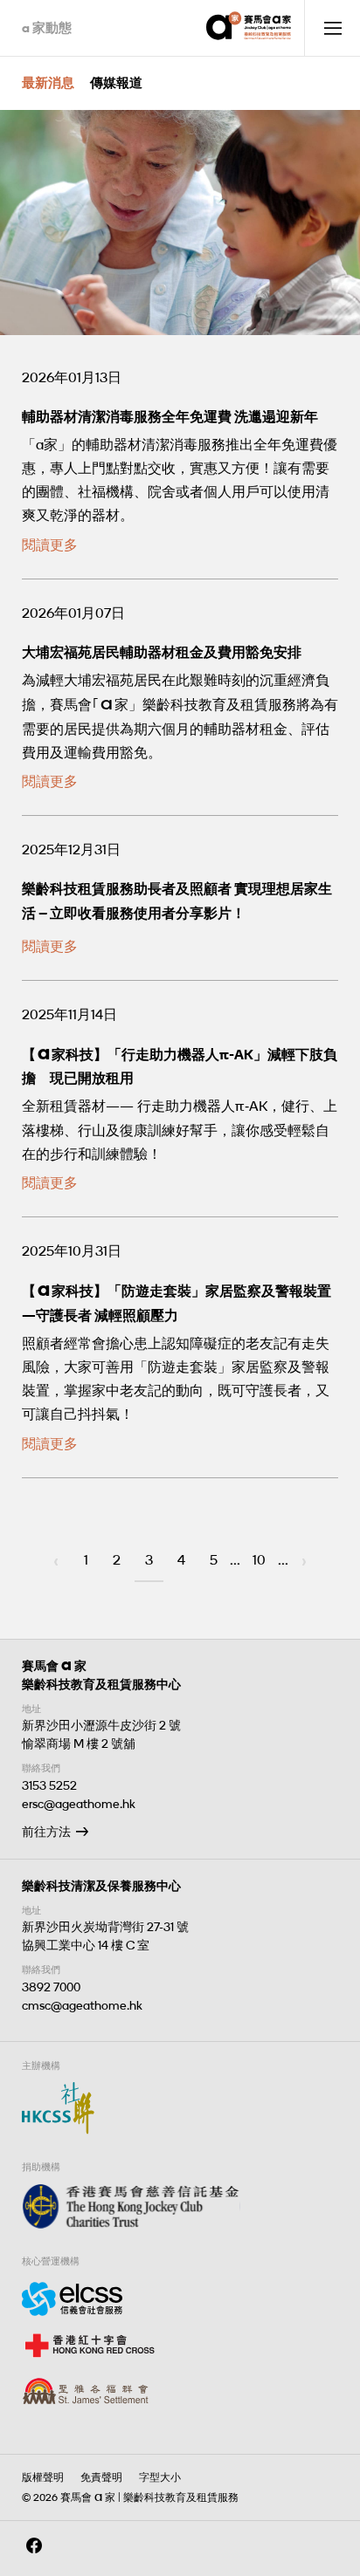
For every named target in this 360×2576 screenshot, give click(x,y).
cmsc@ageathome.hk (82, 2006)
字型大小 (160, 2477)
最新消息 (48, 83)
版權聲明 (43, 2477)
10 (259, 1560)
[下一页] (304, 1562)
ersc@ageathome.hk (79, 1804)
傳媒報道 (116, 83)
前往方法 (46, 1832)
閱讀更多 (50, 545)
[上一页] (56, 1562)
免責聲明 (101, 2477)
